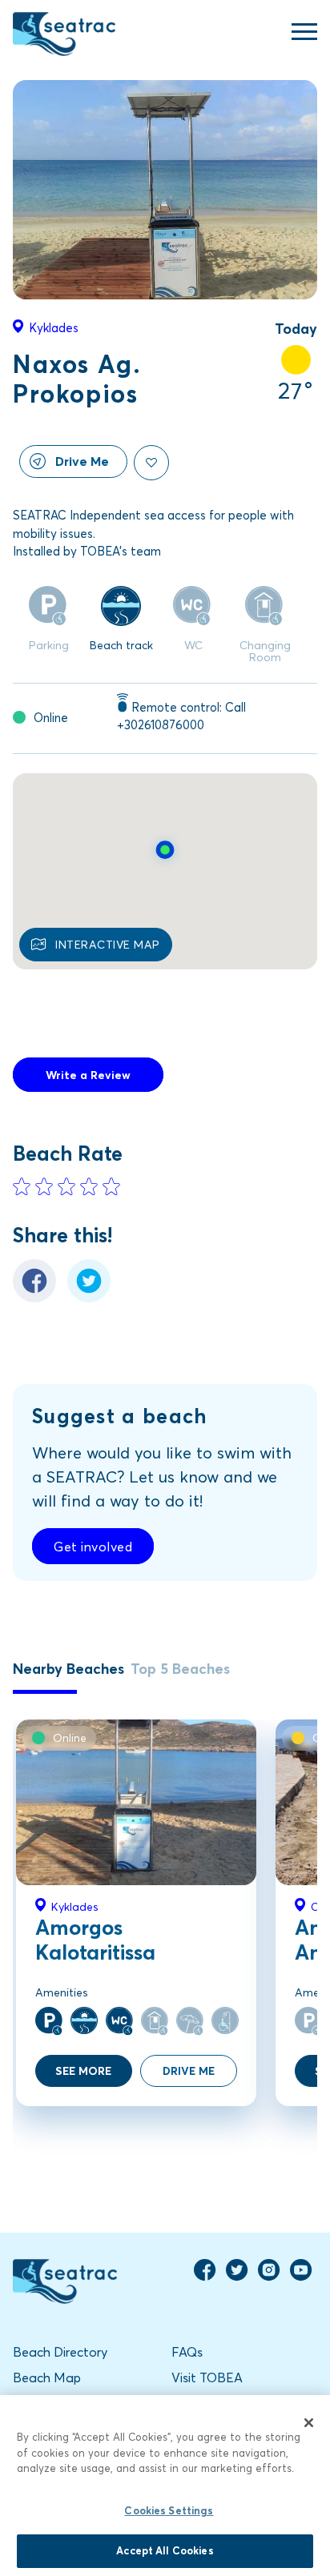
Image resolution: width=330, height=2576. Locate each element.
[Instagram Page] (269, 2277)
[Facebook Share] (34, 1298)
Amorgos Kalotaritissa (95, 1939)
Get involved (93, 1546)
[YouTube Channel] (301, 2277)
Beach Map (47, 2377)
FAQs (187, 2351)
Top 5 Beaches (180, 1668)
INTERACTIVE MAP (107, 944)
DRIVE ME (189, 2070)
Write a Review (88, 1075)
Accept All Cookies (165, 2550)
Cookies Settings (169, 2510)
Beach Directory (60, 2351)
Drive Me (82, 461)
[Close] (309, 2422)
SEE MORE (83, 2070)
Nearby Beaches (68, 1668)
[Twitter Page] (237, 2277)
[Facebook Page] (205, 2277)
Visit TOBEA (207, 2377)
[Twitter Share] (89, 1298)
